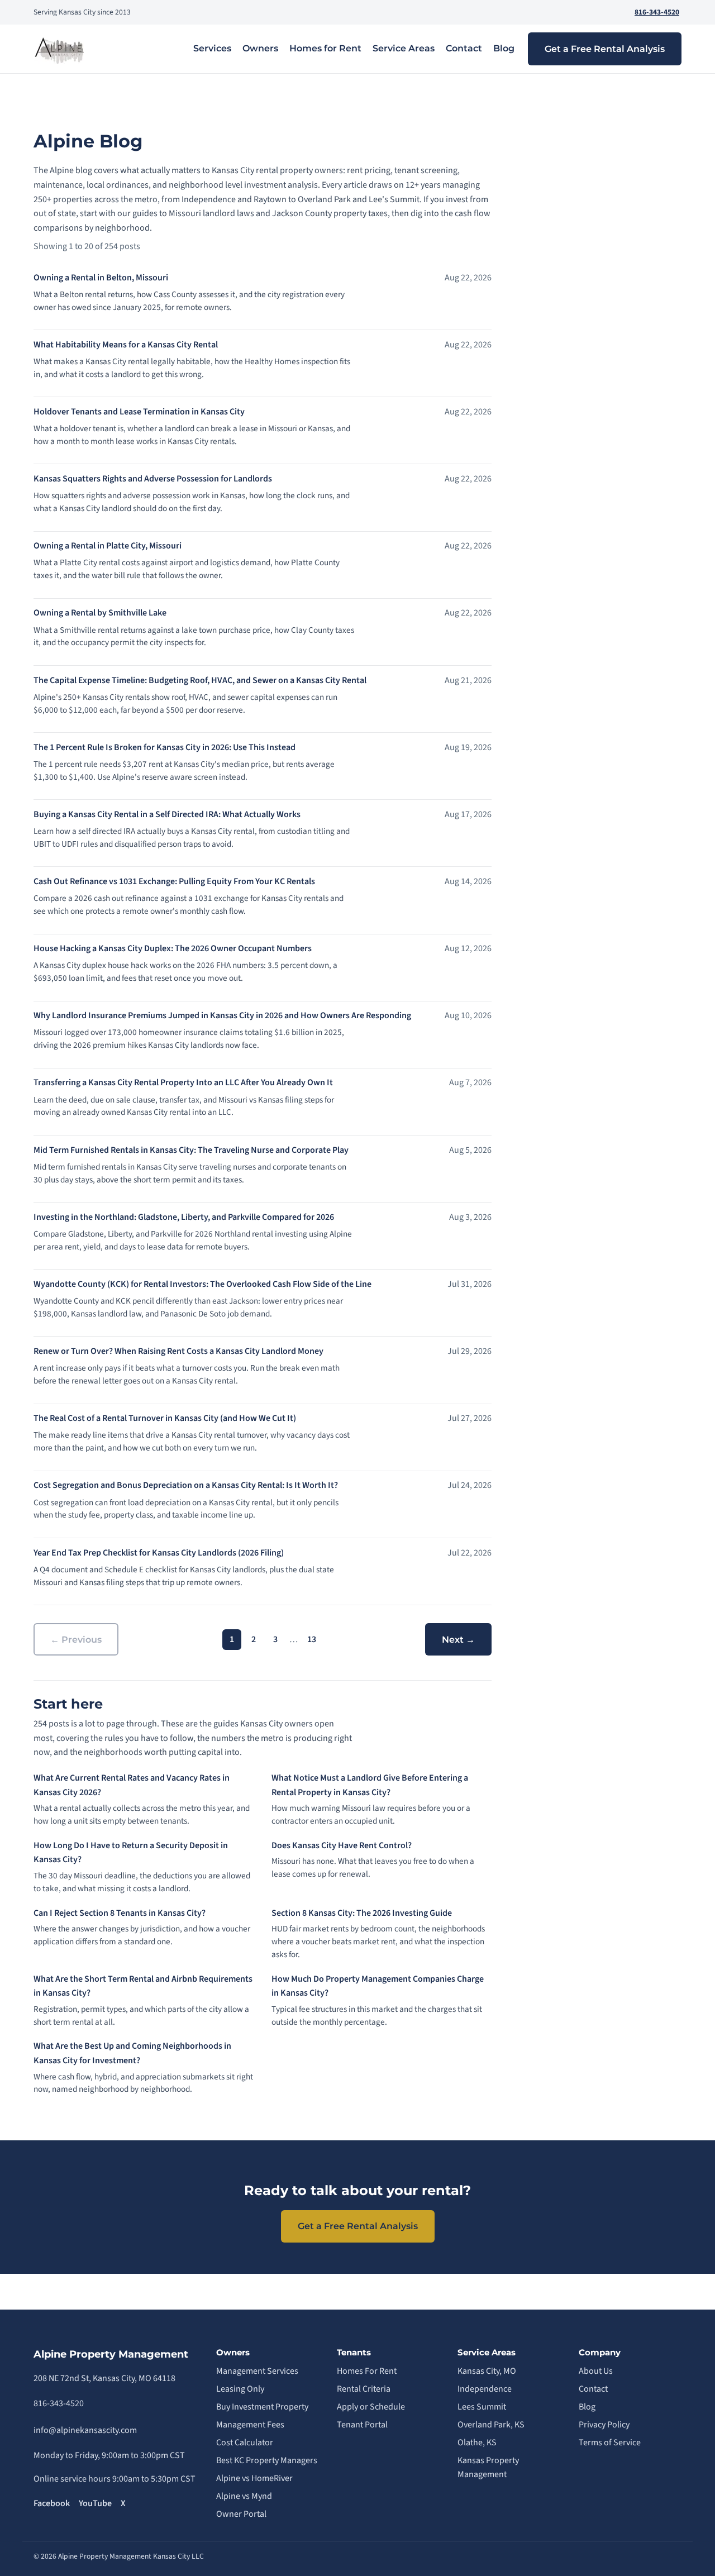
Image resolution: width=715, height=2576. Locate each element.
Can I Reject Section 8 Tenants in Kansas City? (120, 1913)
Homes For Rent (367, 2371)
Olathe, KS (477, 2443)
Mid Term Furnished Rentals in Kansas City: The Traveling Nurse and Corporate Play (191, 1150)
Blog (504, 48)
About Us (596, 2371)
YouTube (95, 2503)
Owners (260, 48)
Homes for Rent (325, 48)
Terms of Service (610, 2443)
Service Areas (404, 48)
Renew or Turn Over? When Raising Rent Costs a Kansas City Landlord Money (178, 1351)
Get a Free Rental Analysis (605, 49)
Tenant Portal (362, 2425)
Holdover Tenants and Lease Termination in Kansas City (139, 412)
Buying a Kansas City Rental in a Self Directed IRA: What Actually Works (167, 814)
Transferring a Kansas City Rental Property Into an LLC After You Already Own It (183, 1082)
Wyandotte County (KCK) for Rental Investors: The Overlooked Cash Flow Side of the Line (202, 1284)
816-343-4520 (657, 12)
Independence (485, 2389)
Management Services (257, 2371)
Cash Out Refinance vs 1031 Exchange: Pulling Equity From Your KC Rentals (174, 881)
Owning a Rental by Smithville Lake (100, 613)
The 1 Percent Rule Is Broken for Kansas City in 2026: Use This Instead (165, 747)
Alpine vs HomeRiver (254, 2478)
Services (212, 48)
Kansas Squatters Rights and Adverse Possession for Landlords (153, 479)
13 (312, 1639)
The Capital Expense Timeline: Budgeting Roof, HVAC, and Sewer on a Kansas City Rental (200, 680)
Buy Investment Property (262, 2407)
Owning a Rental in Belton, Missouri (101, 278)
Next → (458, 1640)
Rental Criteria (364, 2389)
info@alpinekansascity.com (85, 2430)
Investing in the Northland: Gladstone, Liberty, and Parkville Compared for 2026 (184, 1217)
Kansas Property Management (488, 2468)
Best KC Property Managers (267, 2460)
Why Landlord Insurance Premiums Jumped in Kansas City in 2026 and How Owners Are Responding (222, 1015)
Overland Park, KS (491, 2425)
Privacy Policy (604, 2425)
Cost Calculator (245, 2443)
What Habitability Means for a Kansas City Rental (126, 345)
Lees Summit (482, 2407)
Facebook (52, 2503)
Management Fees (250, 2425)
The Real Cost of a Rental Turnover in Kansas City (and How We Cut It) (165, 1418)
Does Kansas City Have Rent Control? (342, 1845)
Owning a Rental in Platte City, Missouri (108, 546)
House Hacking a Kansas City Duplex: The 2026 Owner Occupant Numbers (173, 948)
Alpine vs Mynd (244, 2496)
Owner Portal (241, 2514)
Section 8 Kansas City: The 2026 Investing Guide (362, 1913)
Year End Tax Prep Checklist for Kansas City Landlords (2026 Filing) (159, 1553)
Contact (464, 48)
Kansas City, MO (487, 2371)
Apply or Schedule (371, 2407)
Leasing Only (240, 2389)
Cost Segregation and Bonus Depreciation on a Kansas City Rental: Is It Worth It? (186, 1485)
